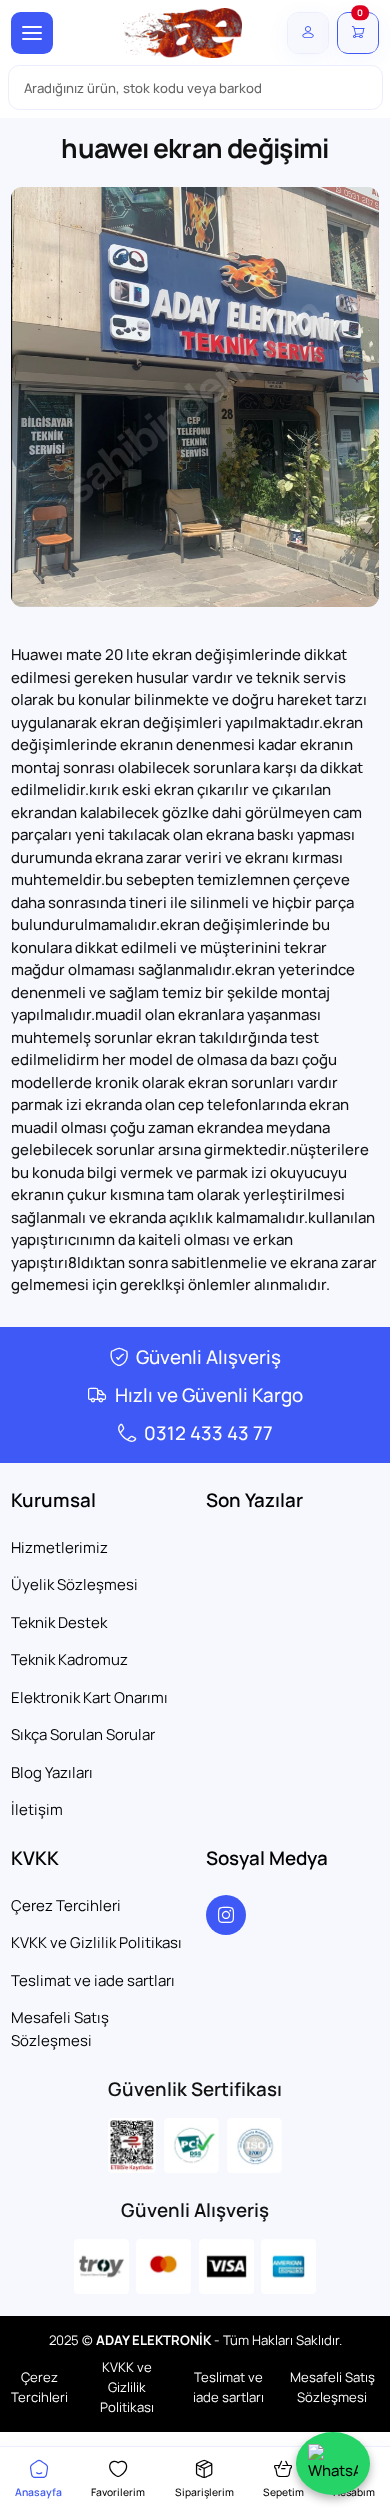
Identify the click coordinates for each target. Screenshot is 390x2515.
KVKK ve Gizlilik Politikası (96, 1942)
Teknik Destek (59, 1622)
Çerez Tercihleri (66, 1905)
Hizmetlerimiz (59, 1547)
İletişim (37, 1809)
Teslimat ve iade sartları (93, 1980)
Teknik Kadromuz (69, 1659)
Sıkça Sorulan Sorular (83, 1734)
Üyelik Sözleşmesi (74, 1584)
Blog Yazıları (52, 1772)
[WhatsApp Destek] (333, 2463)
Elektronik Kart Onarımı (89, 1697)
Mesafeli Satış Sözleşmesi (60, 2029)
